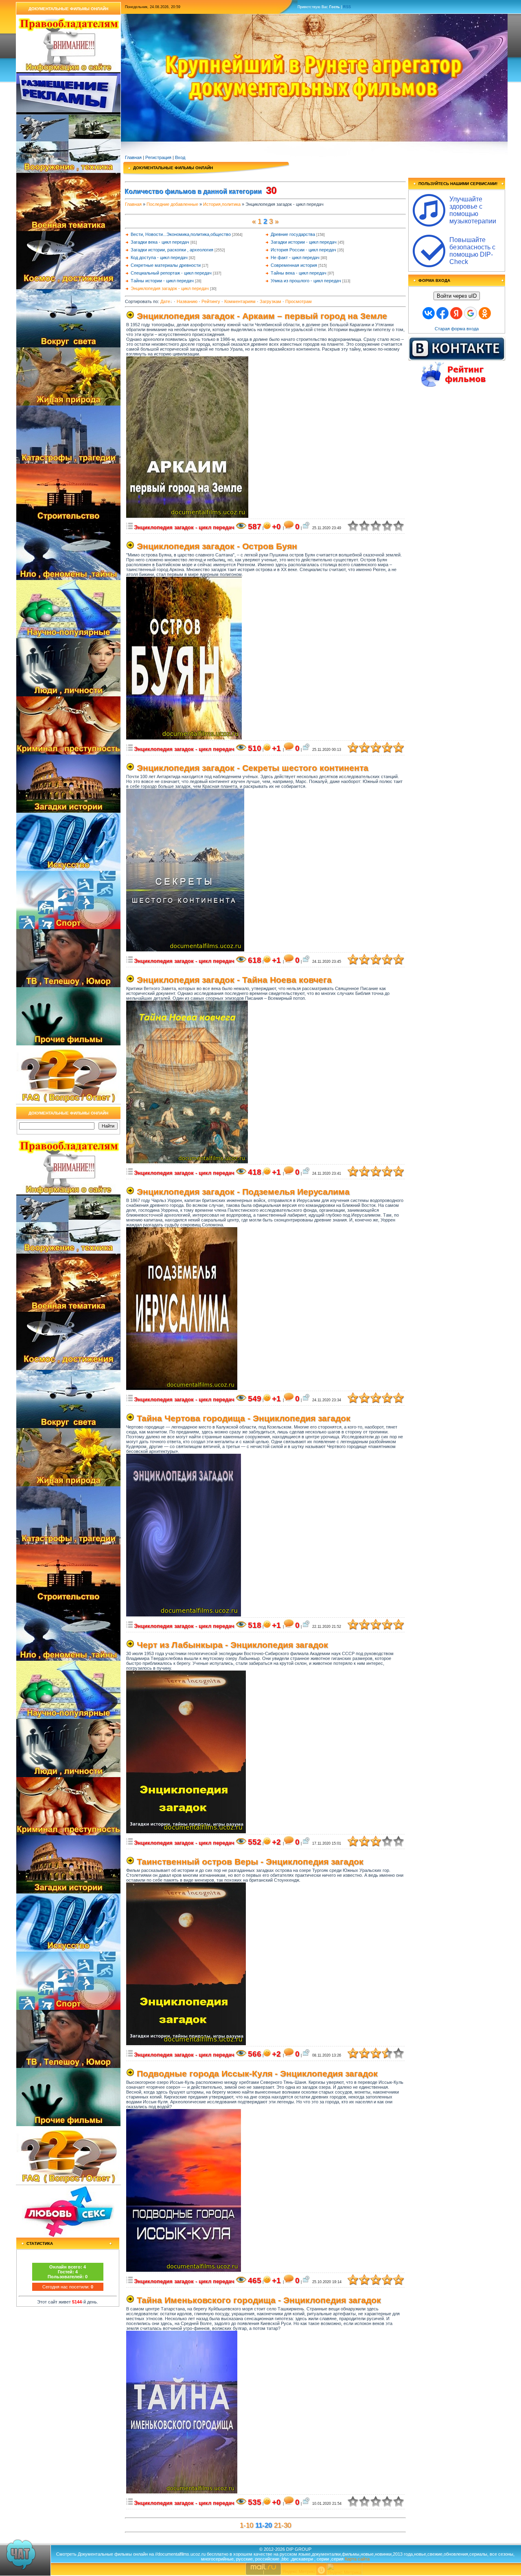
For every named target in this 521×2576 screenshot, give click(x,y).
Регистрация (158, 157)
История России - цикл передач (303, 250)
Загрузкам (270, 301)
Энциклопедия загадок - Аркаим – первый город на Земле (262, 316)
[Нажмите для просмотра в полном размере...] (187, 516)
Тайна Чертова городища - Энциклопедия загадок (244, 1418)
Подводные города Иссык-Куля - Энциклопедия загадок (257, 2074)
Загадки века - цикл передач (160, 242)
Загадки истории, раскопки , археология (172, 250)
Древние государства (293, 234)
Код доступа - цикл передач (159, 257)
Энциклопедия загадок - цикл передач (170, 288)
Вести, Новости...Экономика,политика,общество (181, 234)
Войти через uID (457, 296)
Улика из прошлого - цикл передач (306, 281)
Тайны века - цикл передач (299, 273)
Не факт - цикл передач (295, 257)
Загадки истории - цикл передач (304, 242)
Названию (187, 301)
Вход (180, 157)
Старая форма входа (457, 329)
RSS (347, 7)
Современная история (294, 265)
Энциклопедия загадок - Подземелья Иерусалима (243, 1192)
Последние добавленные (172, 204)
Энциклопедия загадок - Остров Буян (217, 546)
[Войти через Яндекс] (456, 313)
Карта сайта (357, 2559)
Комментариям (240, 301)
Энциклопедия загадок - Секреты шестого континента (253, 768)
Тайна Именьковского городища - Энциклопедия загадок (259, 2300)
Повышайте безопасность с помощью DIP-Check (472, 251)
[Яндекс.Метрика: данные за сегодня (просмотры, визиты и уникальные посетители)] (344, 2569)
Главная (133, 157)
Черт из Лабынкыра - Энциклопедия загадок (232, 1645)
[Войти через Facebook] (442, 313)
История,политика (222, 204)
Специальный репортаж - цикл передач (171, 273)
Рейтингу (211, 301)
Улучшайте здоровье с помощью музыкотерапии (473, 210)
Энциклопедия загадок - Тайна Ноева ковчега (234, 980)
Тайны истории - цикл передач (162, 281)
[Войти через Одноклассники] (485, 313)
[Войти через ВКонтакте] (429, 313)
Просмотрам (299, 301)
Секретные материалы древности (166, 265)
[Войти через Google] (471, 313)
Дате (165, 301)
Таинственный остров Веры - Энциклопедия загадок (250, 1862)
